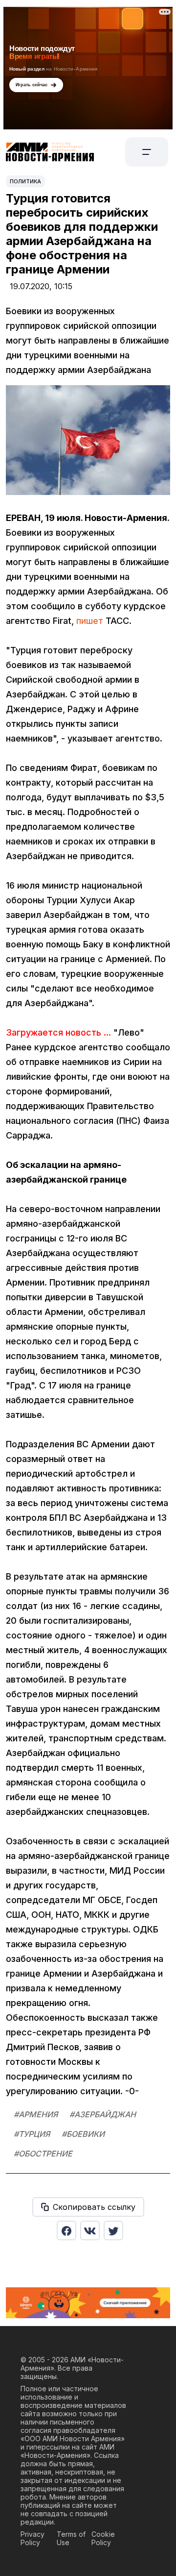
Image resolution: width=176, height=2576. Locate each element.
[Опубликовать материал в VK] (90, 2230)
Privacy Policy (33, 2538)
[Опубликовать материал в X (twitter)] (113, 2230)
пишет (90, 621)
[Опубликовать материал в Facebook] (66, 2230)
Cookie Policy (103, 2538)
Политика (25, 181)
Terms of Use (71, 2538)
